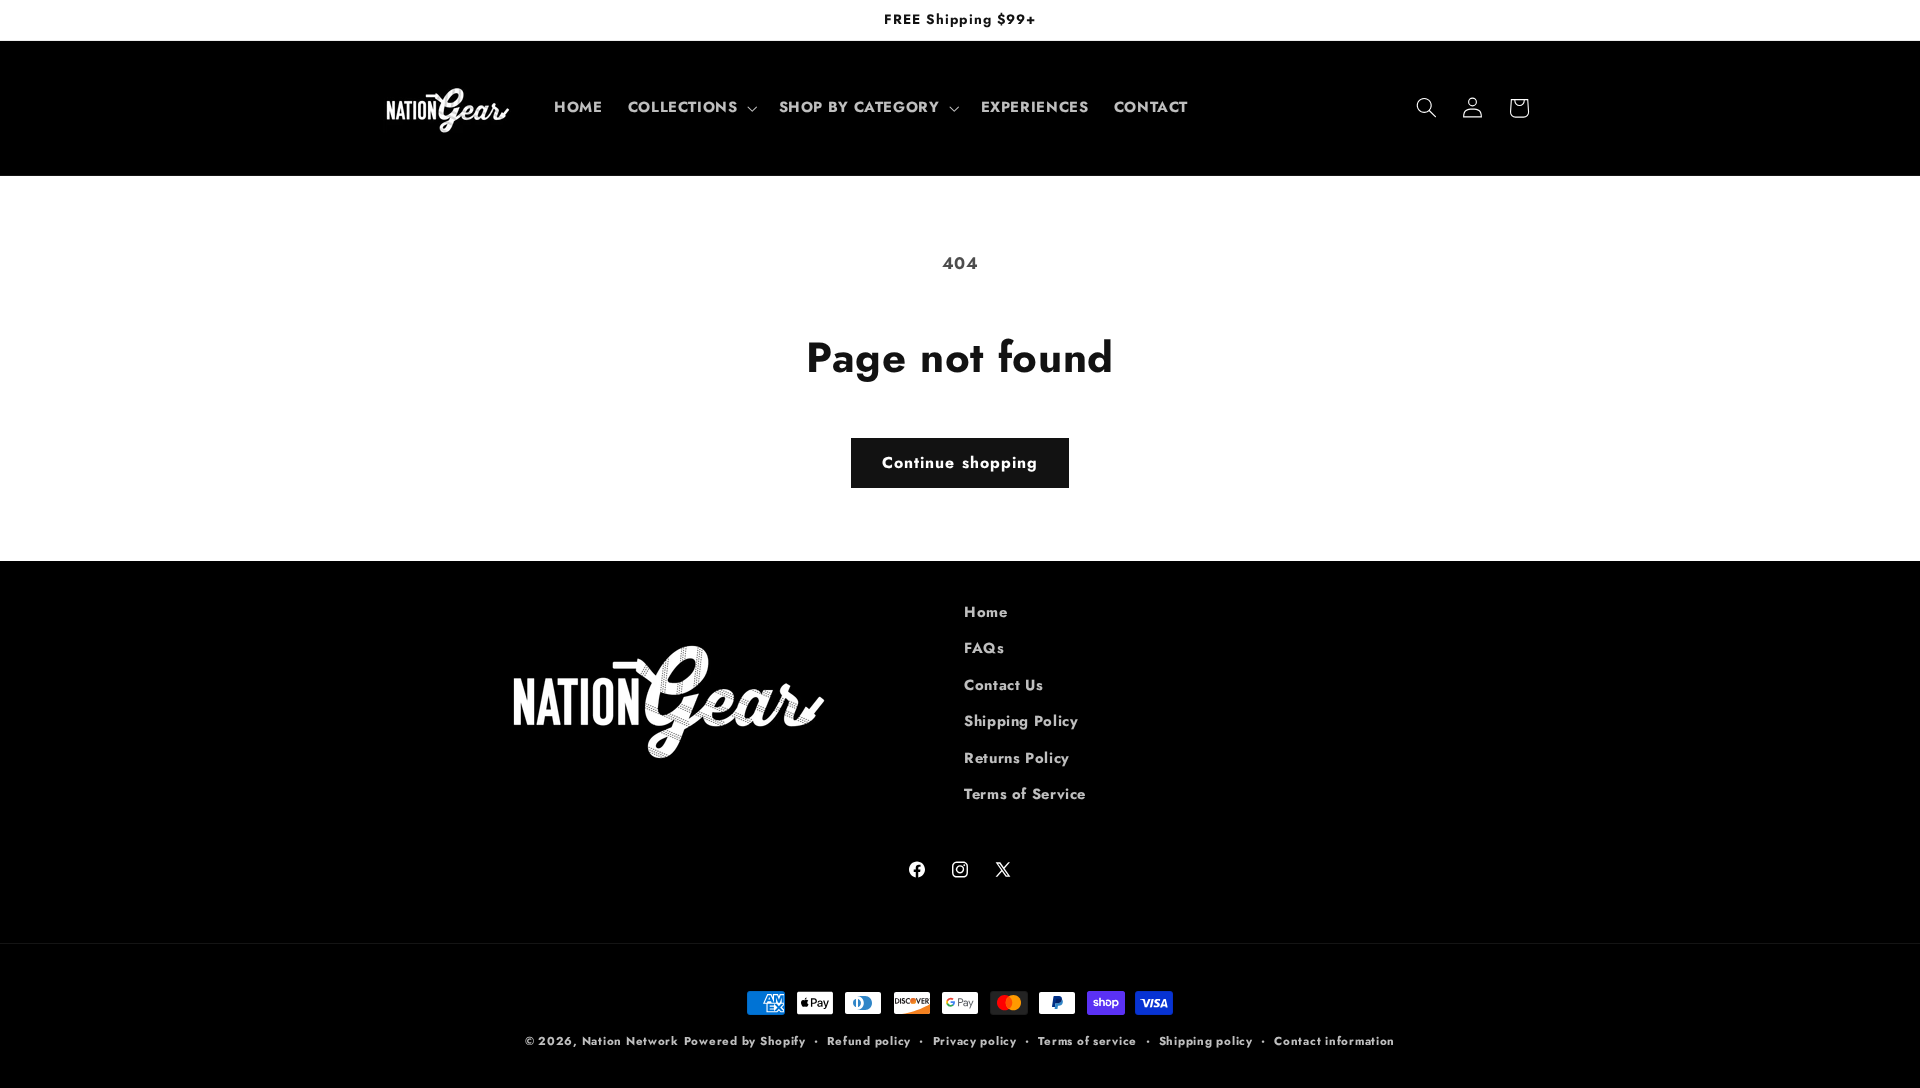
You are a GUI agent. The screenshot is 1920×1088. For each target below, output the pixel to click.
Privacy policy (975, 1041)
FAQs (984, 648)
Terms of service (1087, 1041)
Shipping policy (1206, 1041)
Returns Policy (1017, 758)
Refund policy (869, 1041)
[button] (690, 108)
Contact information (1334, 1041)
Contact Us (1003, 685)
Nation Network (630, 1041)
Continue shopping (960, 462)
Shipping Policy (1021, 721)
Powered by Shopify (745, 1041)
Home (986, 612)
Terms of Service (1025, 794)
